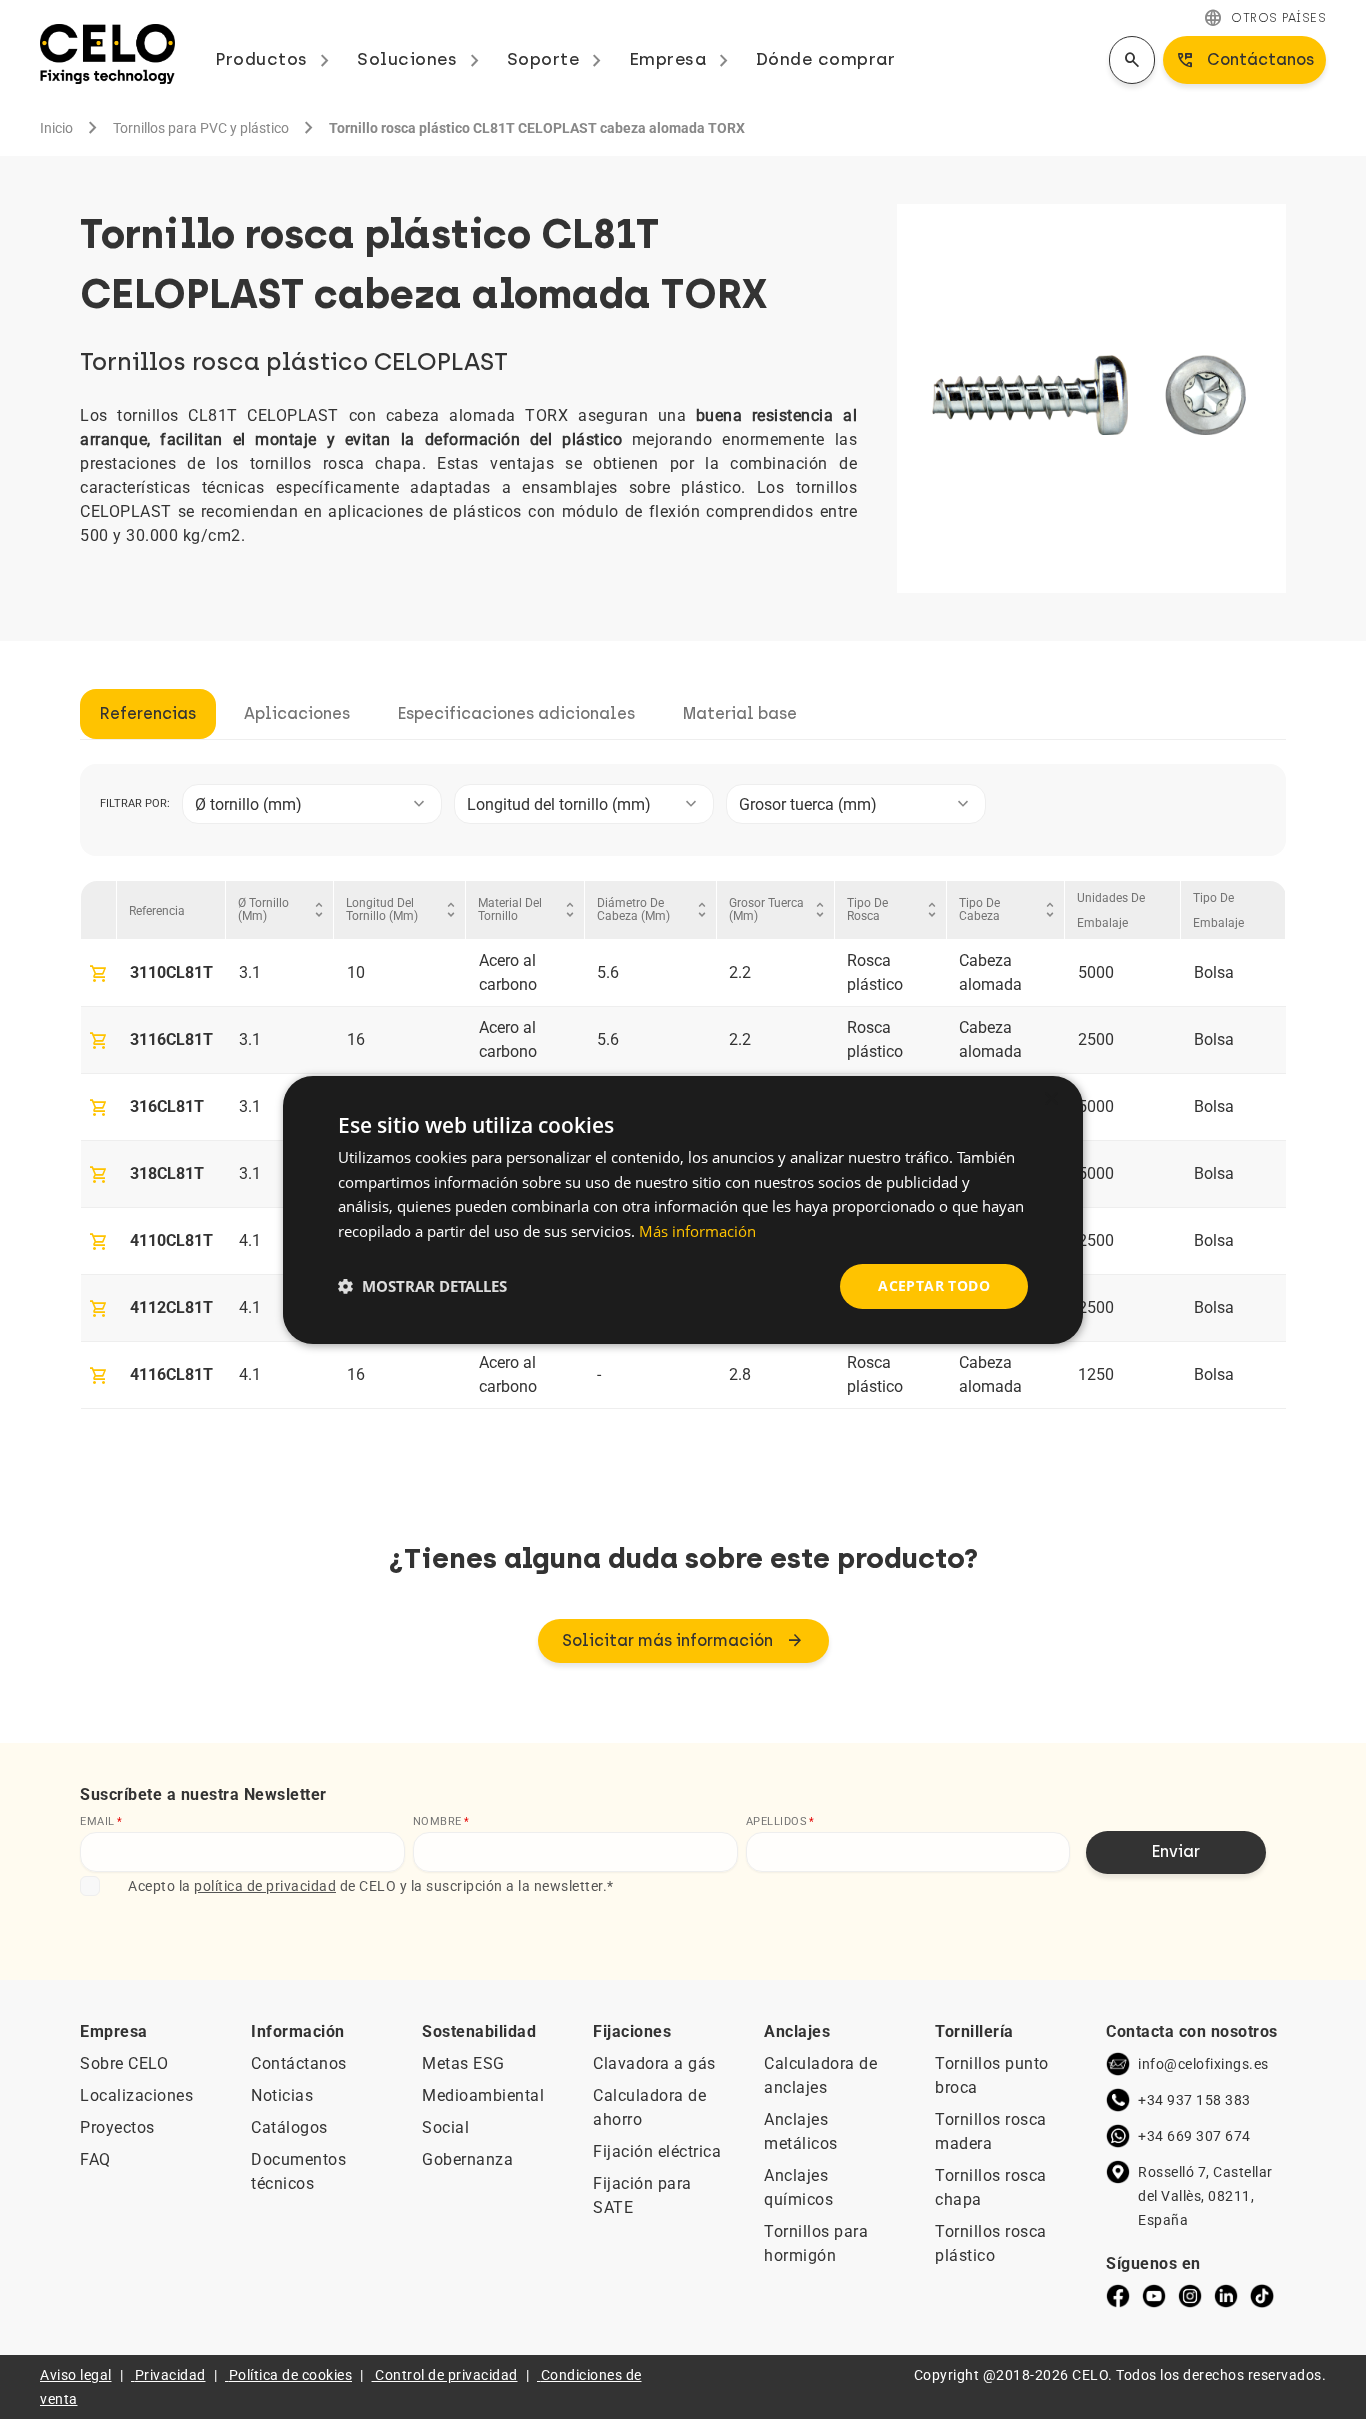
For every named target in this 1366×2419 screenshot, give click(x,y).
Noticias (282, 2095)
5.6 (608, 972)
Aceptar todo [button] (934, 1285)
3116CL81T (171, 1039)
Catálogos (289, 2127)
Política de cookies (291, 2375)
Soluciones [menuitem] (422, 59)
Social (445, 2127)
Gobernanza (467, 2159)
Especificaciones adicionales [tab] (516, 713)
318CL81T (167, 1173)
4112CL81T (171, 1307)
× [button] (1050, 1098)
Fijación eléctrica (657, 2151)
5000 (1096, 972)
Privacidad (170, 2375)
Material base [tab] (740, 713)
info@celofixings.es (1203, 2064)
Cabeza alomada (990, 972)
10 (356, 972)
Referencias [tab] (148, 713)
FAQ (95, 2159)
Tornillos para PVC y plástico (201, 128)
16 (356, 1039)
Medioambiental (483, 2095)
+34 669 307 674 (1194, 2136)
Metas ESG (463, 2063)
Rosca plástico (875, 972)
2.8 (740, 1374)
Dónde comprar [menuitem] (826, 59)
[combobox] (312, 804)
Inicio (56, 128)
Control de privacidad (446, 2375)
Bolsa (1214, 972)
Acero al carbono (508, 972)
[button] (422, 1286)
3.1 (250, 972)
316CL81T (167, 1106)
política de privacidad (265, 1886)
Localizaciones (136, 2095)
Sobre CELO (124, 2063)
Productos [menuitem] (276, 59)
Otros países (1264, 18)
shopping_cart (99, 974)
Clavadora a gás (654, 2063)
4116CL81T (171, 1374)
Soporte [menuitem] (558, 59)
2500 (1096, 1039)
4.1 (250, 1240)
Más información (697, 1231)
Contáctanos (299, 2063)
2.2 (740, 972)
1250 (1096, 1374)
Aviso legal (76, 2375)
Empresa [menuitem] (682, 59)
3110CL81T (171, 972)
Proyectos (117, 2127)
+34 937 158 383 (1194, 2100)
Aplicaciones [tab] (297, 713)
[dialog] (683, 1209)
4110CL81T (171, 1240)
